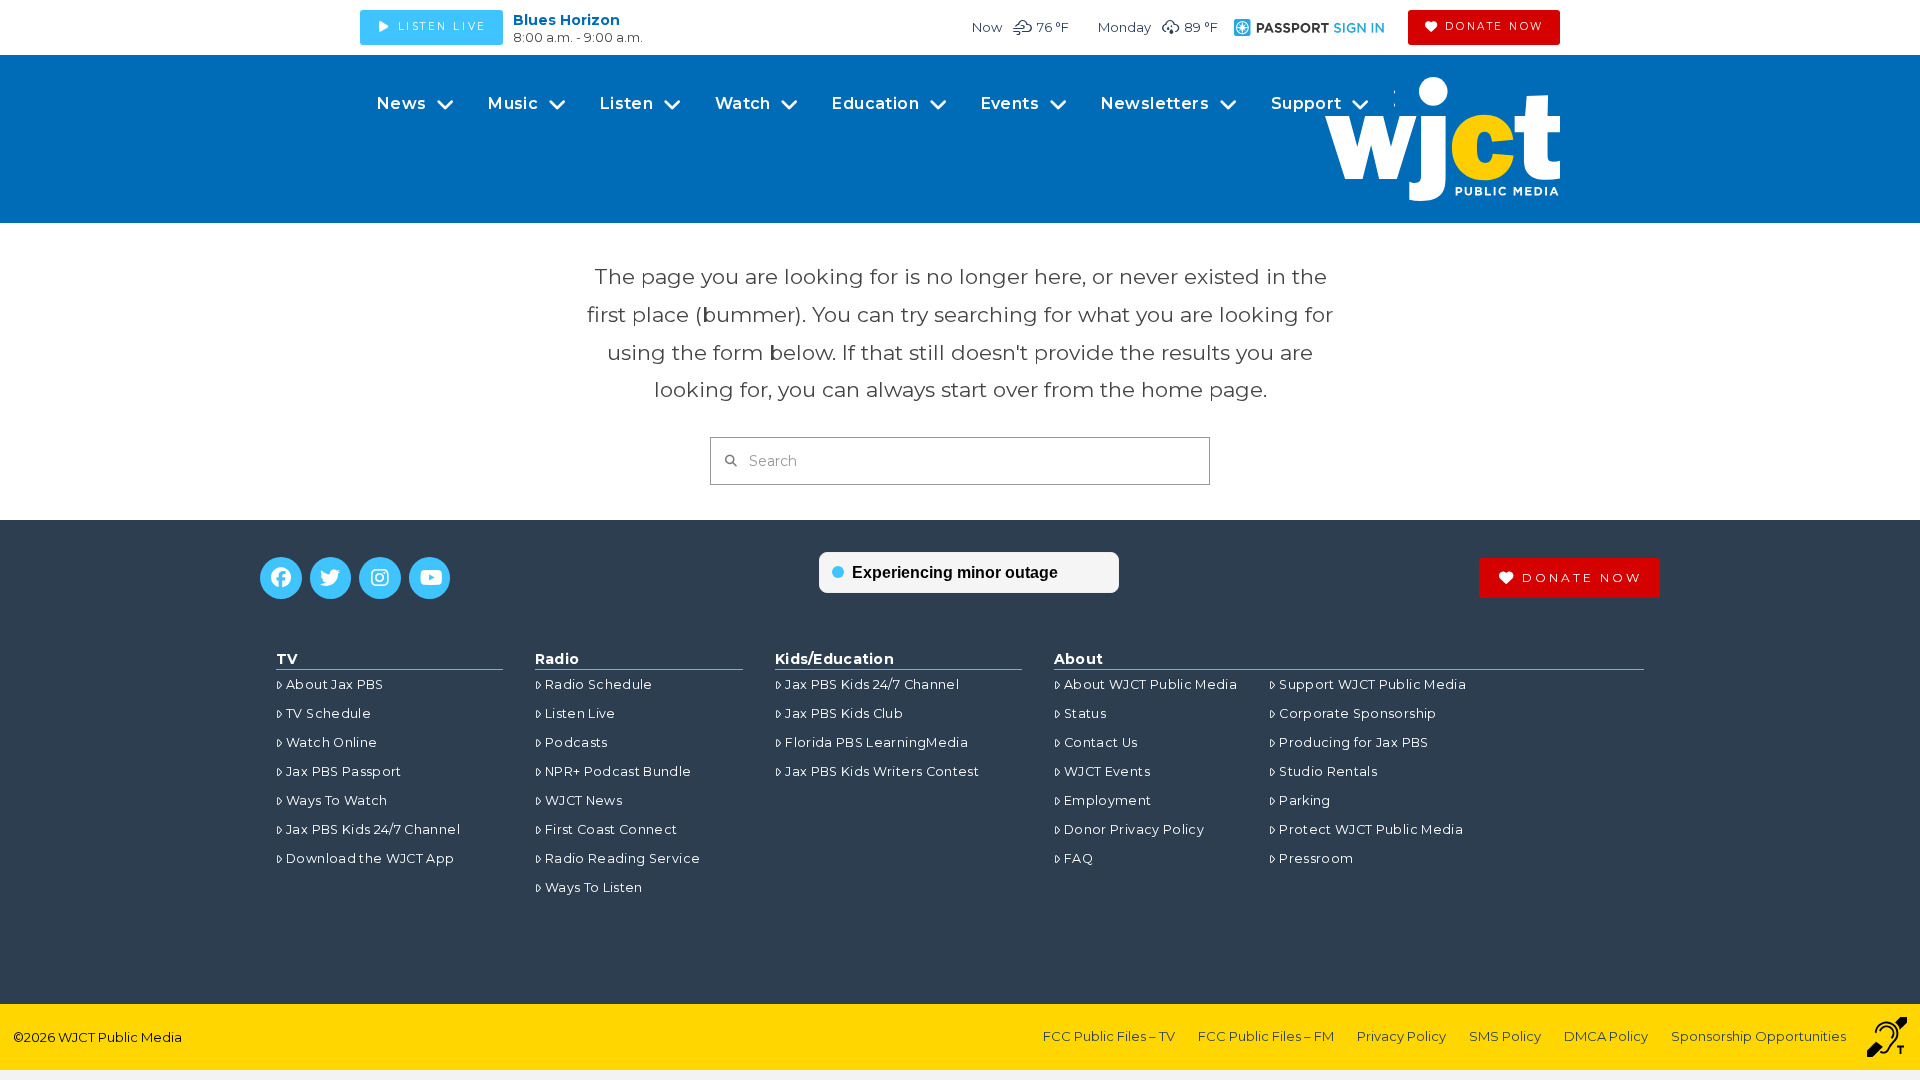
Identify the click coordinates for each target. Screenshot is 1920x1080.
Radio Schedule (599, 684)
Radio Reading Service (622, 858)
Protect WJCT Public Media (1371, 829)
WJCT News (583, 800)
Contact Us (1101, 742)
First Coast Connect (611, 829)
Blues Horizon (566, 20)
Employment (1108, 800)
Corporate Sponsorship (1357, 713)
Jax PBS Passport (344, 771)
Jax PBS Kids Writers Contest (882, 771)
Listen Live (580, 713)
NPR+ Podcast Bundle (618, 771)
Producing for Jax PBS (1353, 742)
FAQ (1078, 858)
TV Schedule (328, 713)
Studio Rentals (1328, 771)
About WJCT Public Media (1150, 684)
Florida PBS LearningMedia (876, 742)
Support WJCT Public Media (1372, 684)
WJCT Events (1107, 771)
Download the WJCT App (370, 858)
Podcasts (576, 742)
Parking (1304, 800)
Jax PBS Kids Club (844, 713)
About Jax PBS (335, 684)
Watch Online (331, 742)
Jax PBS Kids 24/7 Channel (373, 829)
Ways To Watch (337, 800)
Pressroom (1316, 858)
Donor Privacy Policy (1134, 829)
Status (1085, 713)
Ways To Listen (594, 887)
